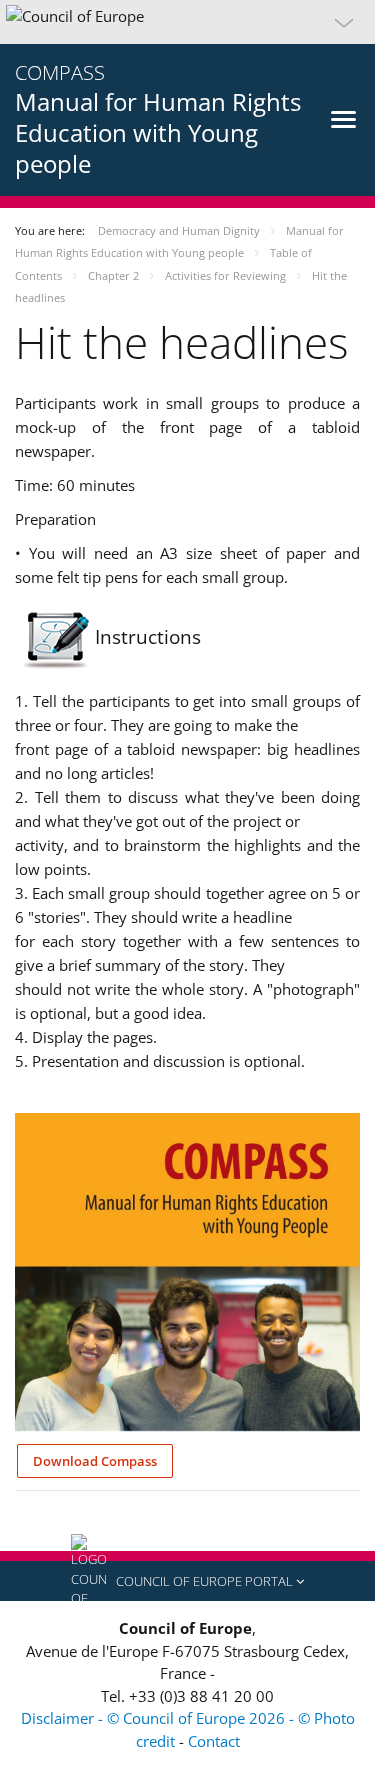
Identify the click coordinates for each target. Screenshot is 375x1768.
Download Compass (95, 1461)
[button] (187, 22)
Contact (214, 1741)
